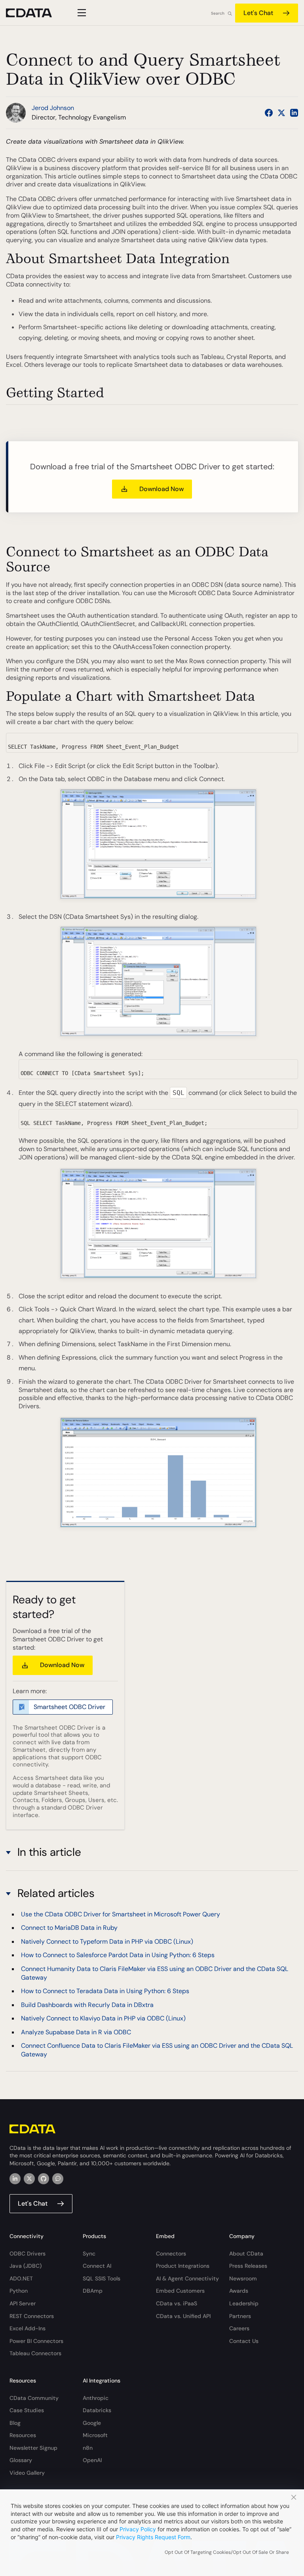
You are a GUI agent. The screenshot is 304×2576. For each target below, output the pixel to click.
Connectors (171, 2254)
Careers (239, 2328)
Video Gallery (27, 2473)
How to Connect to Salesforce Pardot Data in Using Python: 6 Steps (118, 1955)
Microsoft (95, 2435)
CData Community (34, 2398)
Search (218, 13)
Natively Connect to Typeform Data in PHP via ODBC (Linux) (107, 1941)
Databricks (97, 2410)
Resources (23, 2435)
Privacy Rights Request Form (153, 2537)
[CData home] (35, 13)
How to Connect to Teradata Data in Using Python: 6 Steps (105, 1991)
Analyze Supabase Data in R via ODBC (76, 2032)
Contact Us (244, 2341)
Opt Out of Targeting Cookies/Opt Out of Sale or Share (227, 2552)
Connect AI (97, 2266)
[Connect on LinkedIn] (294, 113)
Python (19, 2291)
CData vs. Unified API (183, 2316)
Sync (89, 2254)
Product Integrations (183, 2266)
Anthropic (96, 2398)
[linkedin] (15, 2179)
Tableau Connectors (35, 2353)
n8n (88, 2448)
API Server (23, 2303)
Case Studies (27, 2410)
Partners (240, 2316)
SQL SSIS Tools (102, 2278)
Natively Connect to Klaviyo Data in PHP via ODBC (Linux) (103, 2018)
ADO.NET (21, 2278)
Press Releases (248, 2266)
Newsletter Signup (33, 2448)
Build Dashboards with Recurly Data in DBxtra (87, 2005)
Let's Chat (258, 13)
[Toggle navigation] (81, 13)
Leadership (244, 2303)
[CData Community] (58, 2179)
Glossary (21, 2460)
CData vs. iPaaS (177, 2303)
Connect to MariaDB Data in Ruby (69, 1928)
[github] (44, 2179)
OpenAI (92, 2460)
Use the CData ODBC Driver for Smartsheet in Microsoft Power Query (121, 1914)
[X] (29, 2179)
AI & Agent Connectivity (187, 2278)
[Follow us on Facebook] (269, 113)
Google (92, 2423)
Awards (239, 2291)
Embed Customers (180, 2291)
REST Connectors (32, 2316)
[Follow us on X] (281, 113)
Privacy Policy (138, 2529)
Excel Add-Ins (28, 2328)
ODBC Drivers (28, 2254)
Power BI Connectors (36, 2341)
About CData (246, 2254)
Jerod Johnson (53, 108)
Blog (15, 2423)
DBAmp (93, 2291)
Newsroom (243, 2278)
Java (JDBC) (26, 2266)
